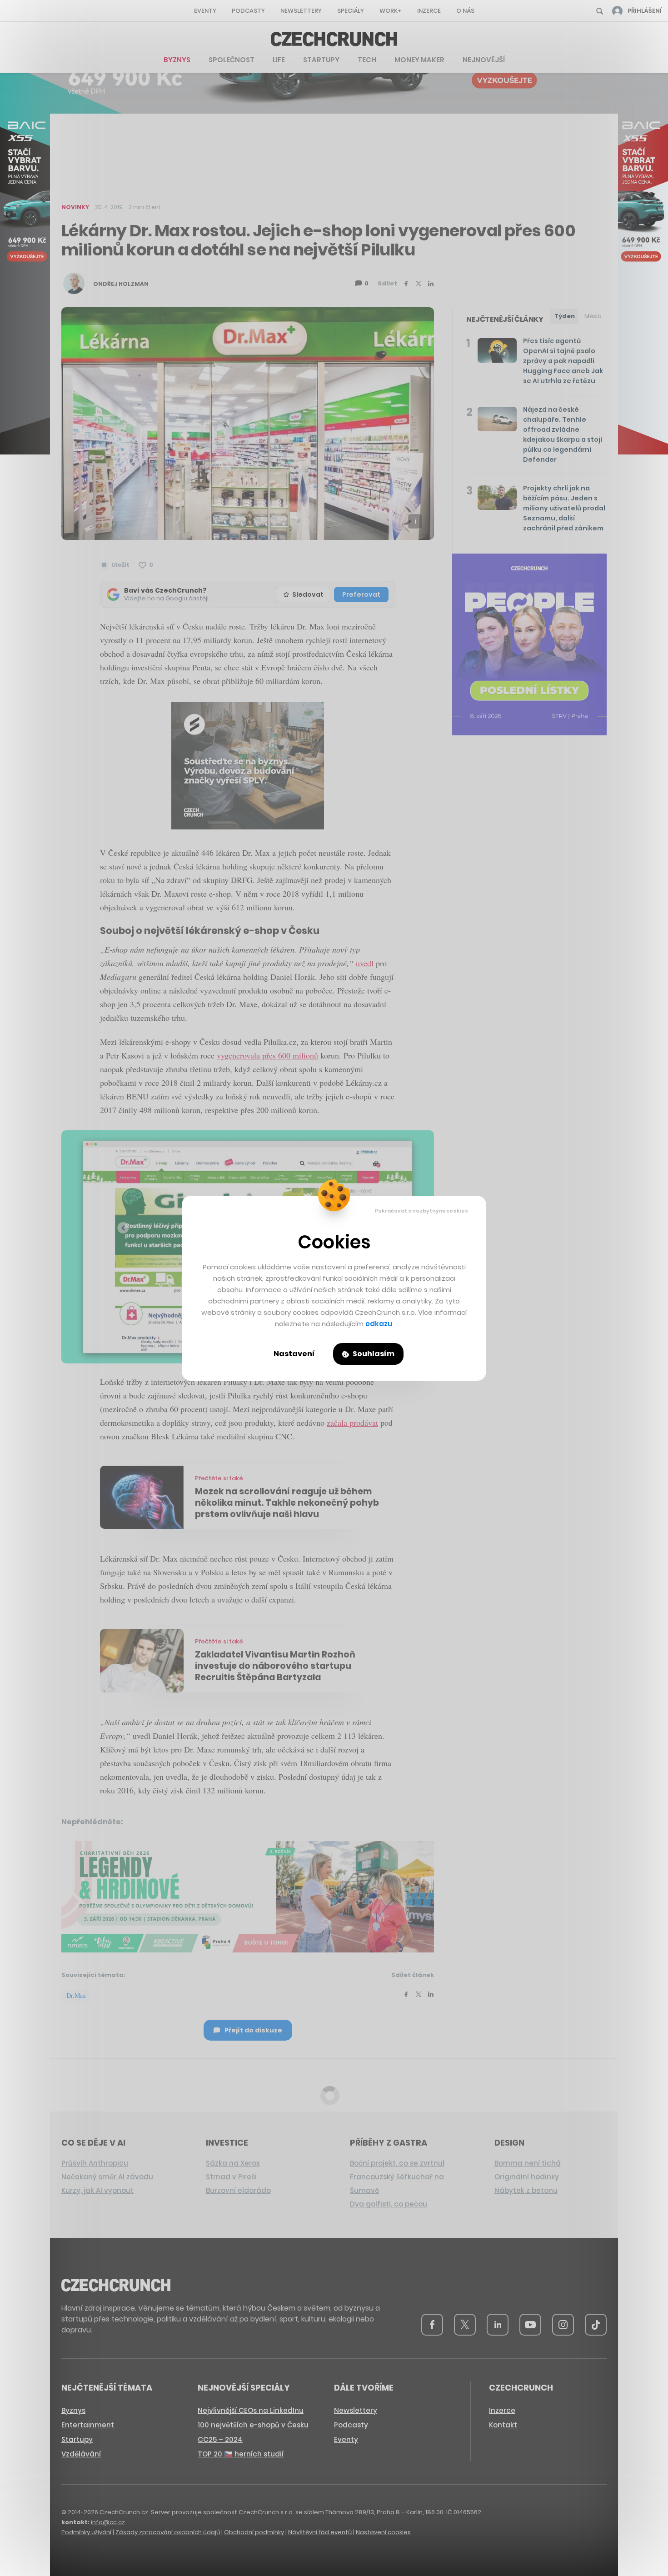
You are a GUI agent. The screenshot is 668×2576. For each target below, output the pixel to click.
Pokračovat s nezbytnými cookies (421, 1211)
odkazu (379, 1324)
